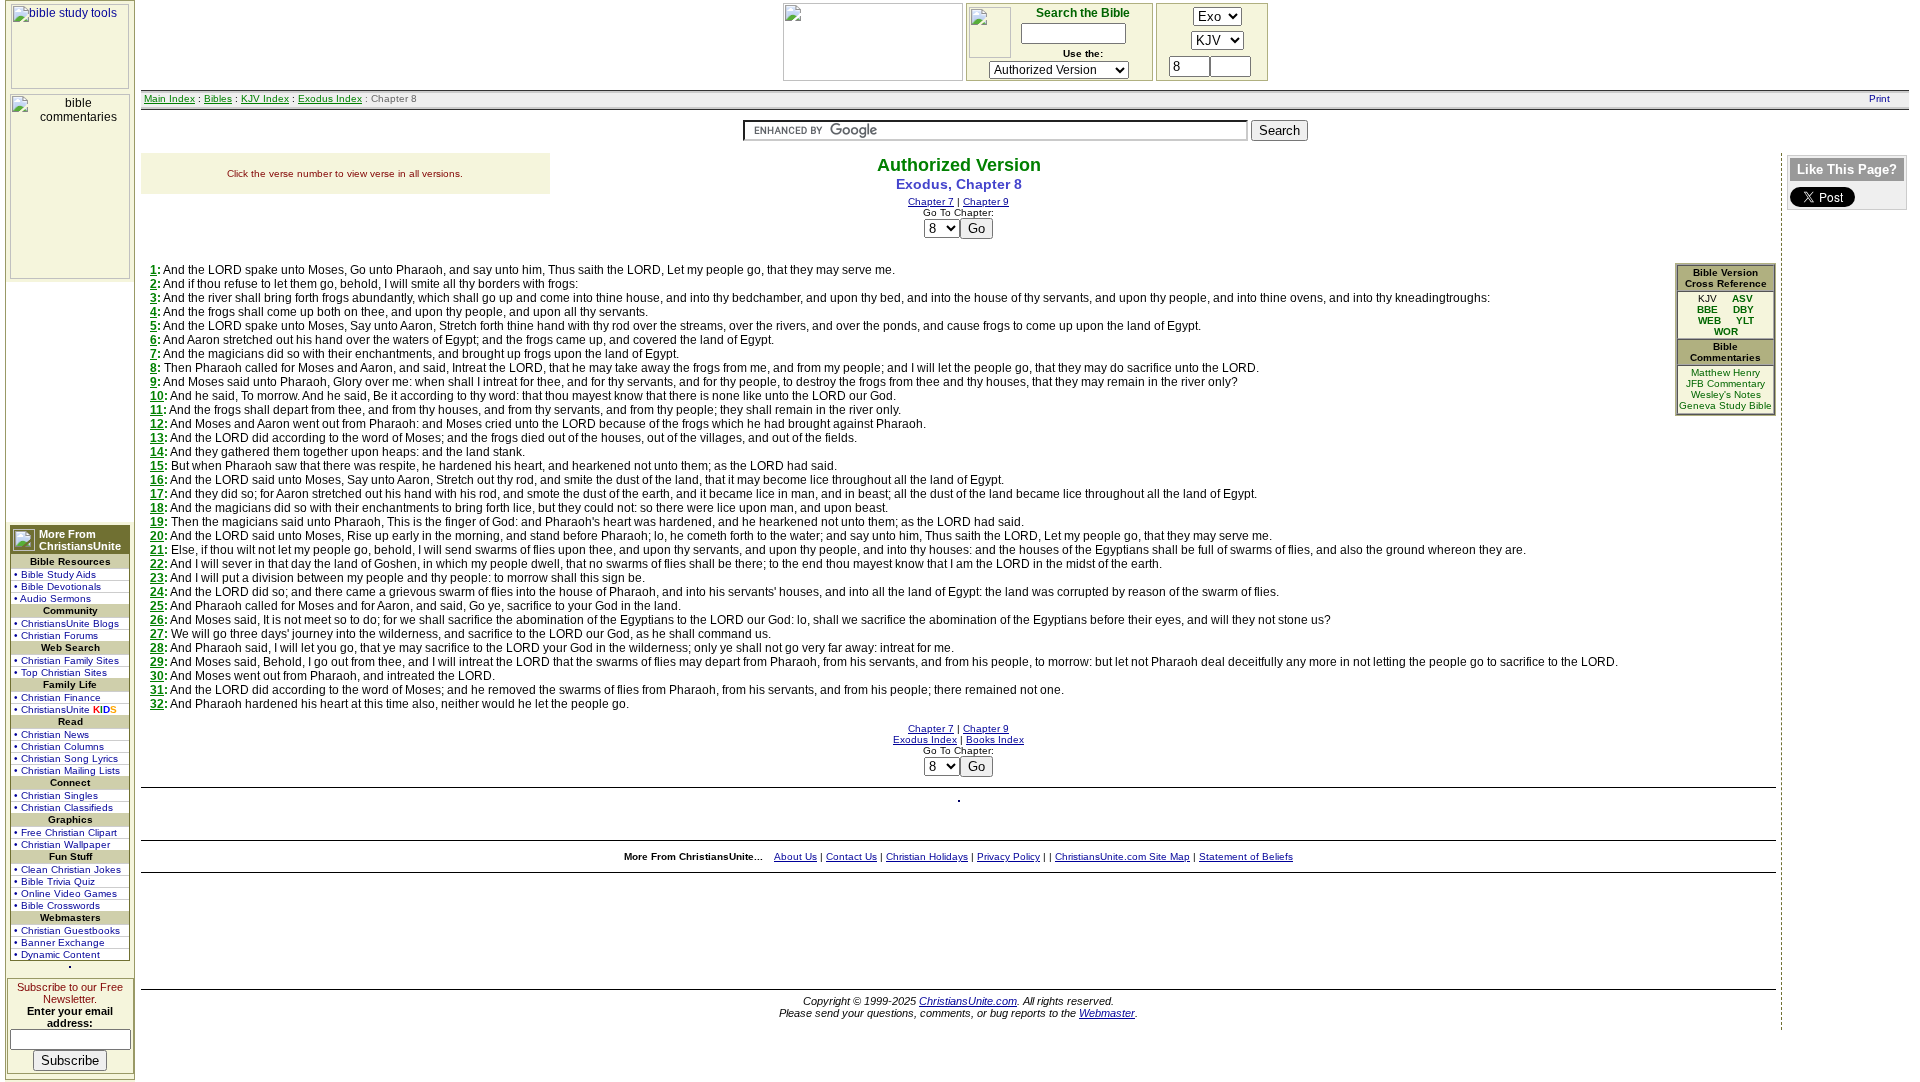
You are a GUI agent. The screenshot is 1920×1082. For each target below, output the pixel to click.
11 (156, 410)
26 (157, 620)
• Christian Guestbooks (67, 930)
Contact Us (851, 856)
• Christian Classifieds (63, 807)
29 (157, 662)
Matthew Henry (1725, 372)
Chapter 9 (986, 201)
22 (157, 564)
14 (157, 452)
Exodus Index (330, 98)
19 (157, 522)
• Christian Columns (59, 746)
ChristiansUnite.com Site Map (1122, 856)
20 (157, 536)
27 (157, 634)
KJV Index (265, 98)
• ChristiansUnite (65, 709)
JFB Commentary (1725, 383)
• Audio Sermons (52, 598)
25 (157, 606)
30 (157, 676)
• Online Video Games (65, 893)
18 (157, 508)
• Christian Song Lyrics (66, 758)
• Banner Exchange (59, 942)
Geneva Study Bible (1725, 405)
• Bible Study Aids (55, 574)
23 (157, 578)
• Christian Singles (56, 795)
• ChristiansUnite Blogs (66, 623)
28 (157, 648)
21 (157, 550)
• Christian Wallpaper (62, 844)
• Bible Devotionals (57, 586)
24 (157, 592)
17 (157, 494)
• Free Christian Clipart (65, 832)
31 (157, 690)
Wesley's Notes (1726, 394)
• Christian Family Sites (66, 660)
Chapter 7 (931, 201)
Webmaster (1107, 1013)
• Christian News (51, 734)
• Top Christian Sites (60, 672)
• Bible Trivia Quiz (54, 881)
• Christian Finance (57, 697)
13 (157, 438)
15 (157, 466)
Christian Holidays (927, 856)
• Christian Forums (56, 635)
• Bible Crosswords (57, 905)
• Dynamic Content (57, 954)
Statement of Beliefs (1246, 856)
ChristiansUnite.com (968, 1001)
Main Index (169, 98)
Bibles (218, 98)
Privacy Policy (1008, 856)
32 (157, 704)
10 (157, 396)
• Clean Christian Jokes (67, 869)
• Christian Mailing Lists (67, 770)
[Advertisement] (70, 402)
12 (157, 424)
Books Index (995, 739)
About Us (795, 856)
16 (157, 480)
